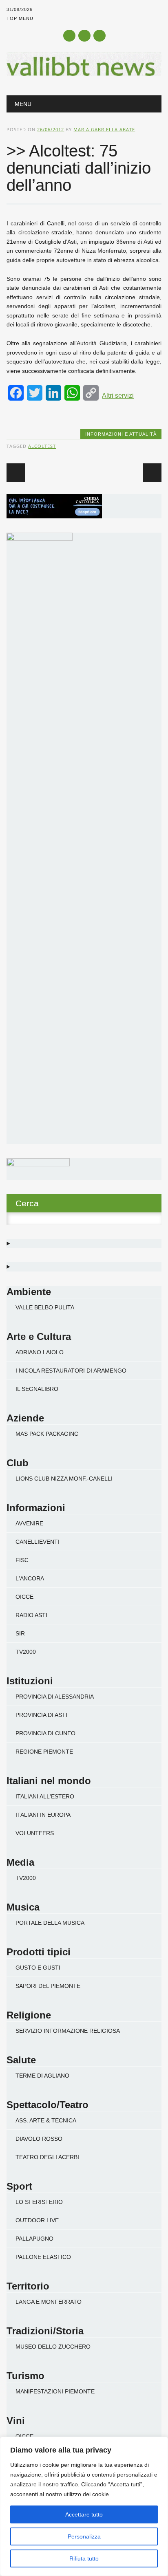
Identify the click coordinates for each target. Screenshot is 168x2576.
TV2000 (26, 1652)
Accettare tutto (84, 2514)
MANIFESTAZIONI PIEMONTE (55, 2391)
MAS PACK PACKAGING (47, 1434)
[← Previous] (16, 473)
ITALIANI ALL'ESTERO (45, 1796)
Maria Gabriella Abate (104, 129)
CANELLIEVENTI (38, 1542)
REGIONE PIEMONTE (44, 1752)
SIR (20, 1633)
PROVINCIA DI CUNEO (45, 1733)
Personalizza (84, 2536)
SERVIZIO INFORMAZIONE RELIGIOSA (68, 2031)
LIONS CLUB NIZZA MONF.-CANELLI (64, 1479)
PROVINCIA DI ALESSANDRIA (55, 1697)
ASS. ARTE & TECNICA (46, 2120)
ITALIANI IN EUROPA (43, 1815)
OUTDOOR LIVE (37, 2220)
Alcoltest (42, 446)
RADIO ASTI (31, 1615)
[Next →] (152, 473)
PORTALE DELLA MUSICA (50, 1923)
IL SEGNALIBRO (37, 1389)
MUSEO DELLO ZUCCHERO (53, 2347)
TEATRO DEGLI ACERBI (47, 2157)
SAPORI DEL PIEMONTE (48, 1986)
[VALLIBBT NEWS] (84, 74)
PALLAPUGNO (34, 2239)
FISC (22, 1560)
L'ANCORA (30, 1578)
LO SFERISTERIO (39, 2202)
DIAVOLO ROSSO (39, 2139)
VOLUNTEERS (35, 1833)
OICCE (24, 1597)
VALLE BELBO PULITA (45, 1307)
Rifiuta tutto (84, 2558)
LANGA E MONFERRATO (49, 2302)
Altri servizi (118, 396)
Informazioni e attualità (121, 434)
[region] (84, 2506)
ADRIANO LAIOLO (40, 1352)
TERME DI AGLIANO (42, 2076)
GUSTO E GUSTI (38, 1968)
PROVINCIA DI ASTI (41, 1715)
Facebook (69, 36)
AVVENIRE (29, 1523)
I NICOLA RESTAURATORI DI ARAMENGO (71, 1371)
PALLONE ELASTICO (43, 2257)
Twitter (84, 36)
